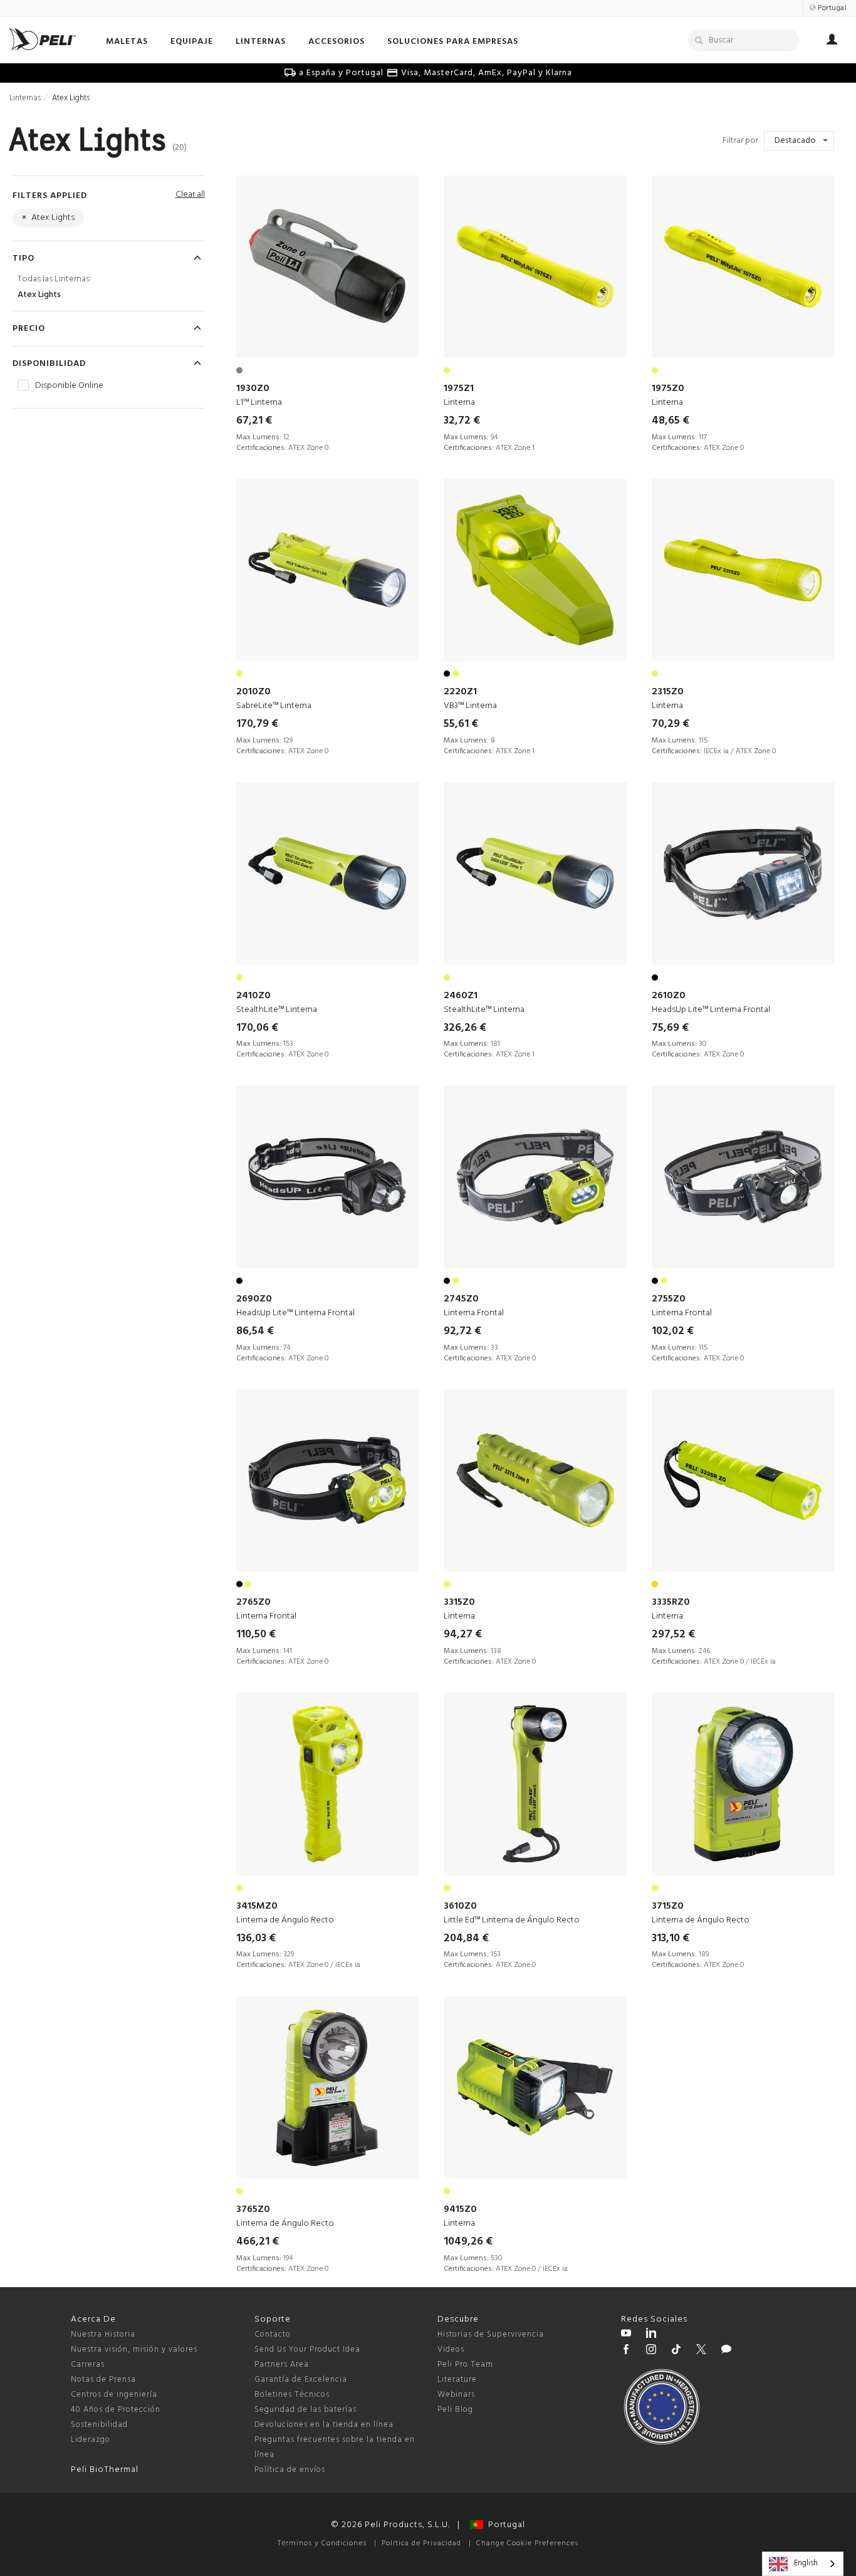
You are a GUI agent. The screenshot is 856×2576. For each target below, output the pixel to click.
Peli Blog (455, 2410)
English (806, 2563)
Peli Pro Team (465, 2365)
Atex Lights (39, 295)
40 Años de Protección (116, 2410)
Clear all (190, 195)
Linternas (25, 98)
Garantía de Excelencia (301, 2380)
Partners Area (282, 2365)
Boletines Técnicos (292, 2395)
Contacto (273, 2334)
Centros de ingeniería (114, 2395)
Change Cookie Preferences (527, 2543)
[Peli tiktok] (676, 2351)
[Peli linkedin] (651, 2335)
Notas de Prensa (103, 2380)
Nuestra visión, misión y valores (134, 2349)
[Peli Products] (626, 2351)
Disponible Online (69, 386)
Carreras (88, 2365)
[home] (43, 39)
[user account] (832, 41)
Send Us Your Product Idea (307, 2349)
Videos (451, 2349)
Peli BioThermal (105, 2470)
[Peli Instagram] (651, 2351)
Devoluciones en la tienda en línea (324, 2425)
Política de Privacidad (421, 2543)
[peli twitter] (701, 2351)
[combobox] (803, 2564)
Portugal (504, 2525)
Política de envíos (290, 2470)
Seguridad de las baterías (305, 2410)
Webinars (456, 2395)
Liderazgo (91, 2440)
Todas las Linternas (54, 279)
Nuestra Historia (103, 2334)
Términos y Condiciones (322, 2543)
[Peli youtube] (626, 2335)
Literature (457, 2380)
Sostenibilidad (99, 2425)
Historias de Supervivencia (491, 2334)
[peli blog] (726, 2351)
